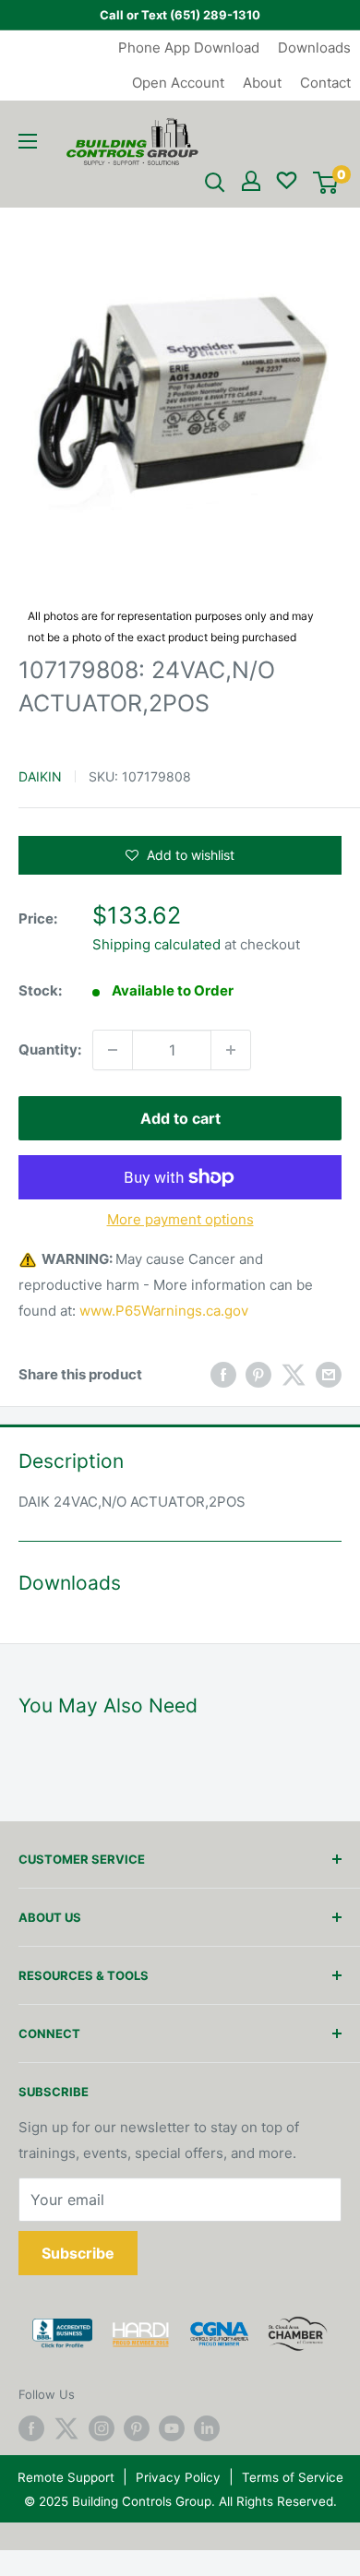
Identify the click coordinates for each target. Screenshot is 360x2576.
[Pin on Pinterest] (258, 1374)
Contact (325, 83)
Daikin (40, 776)
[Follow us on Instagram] (102, 2428)
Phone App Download (189, 48)
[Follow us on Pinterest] (137, 2428)
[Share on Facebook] (223, 1374)
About (262, 83)
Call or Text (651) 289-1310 (180, 15)
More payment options (180, 1219)
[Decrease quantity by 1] (113, 1050)
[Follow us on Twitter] (66, 2428)
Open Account (178, 83)
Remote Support (66, 2477)
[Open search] (215, 183)
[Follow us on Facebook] (31, 2428)
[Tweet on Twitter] (294, 1374)
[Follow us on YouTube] (172, 2428)
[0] (325, 183)
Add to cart (180, 1118)
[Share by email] (329, 1374)
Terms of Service (293, 2477)
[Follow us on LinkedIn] (207, 2428)
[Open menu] (28, 141)
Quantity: (50, 1049)
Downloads (314, 48)
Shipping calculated (156, 944)
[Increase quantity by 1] (231, 1050)
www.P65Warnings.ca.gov (164, 1311)
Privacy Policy (178, 2477)
